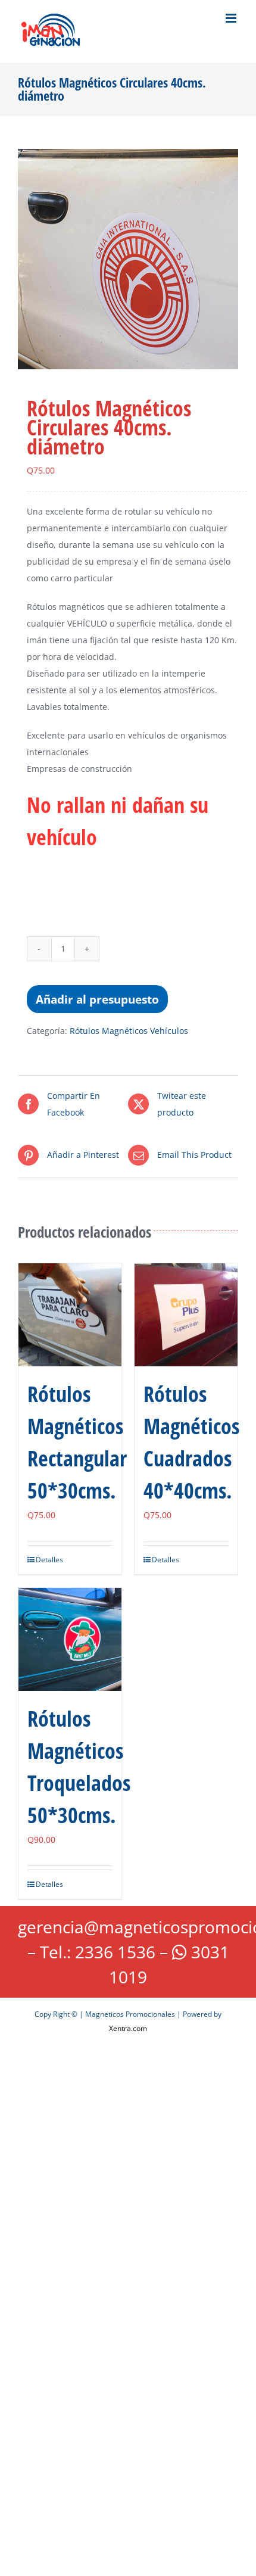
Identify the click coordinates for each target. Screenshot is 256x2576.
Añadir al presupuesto (97, 999)
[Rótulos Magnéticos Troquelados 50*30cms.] (70, 1639)
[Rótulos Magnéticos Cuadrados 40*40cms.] (186, 1315)
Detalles (49, 1560)
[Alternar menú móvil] (232, 18)
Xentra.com (128, 2028)
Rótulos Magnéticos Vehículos (129, 1031)
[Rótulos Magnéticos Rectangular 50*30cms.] (70, 1315)
